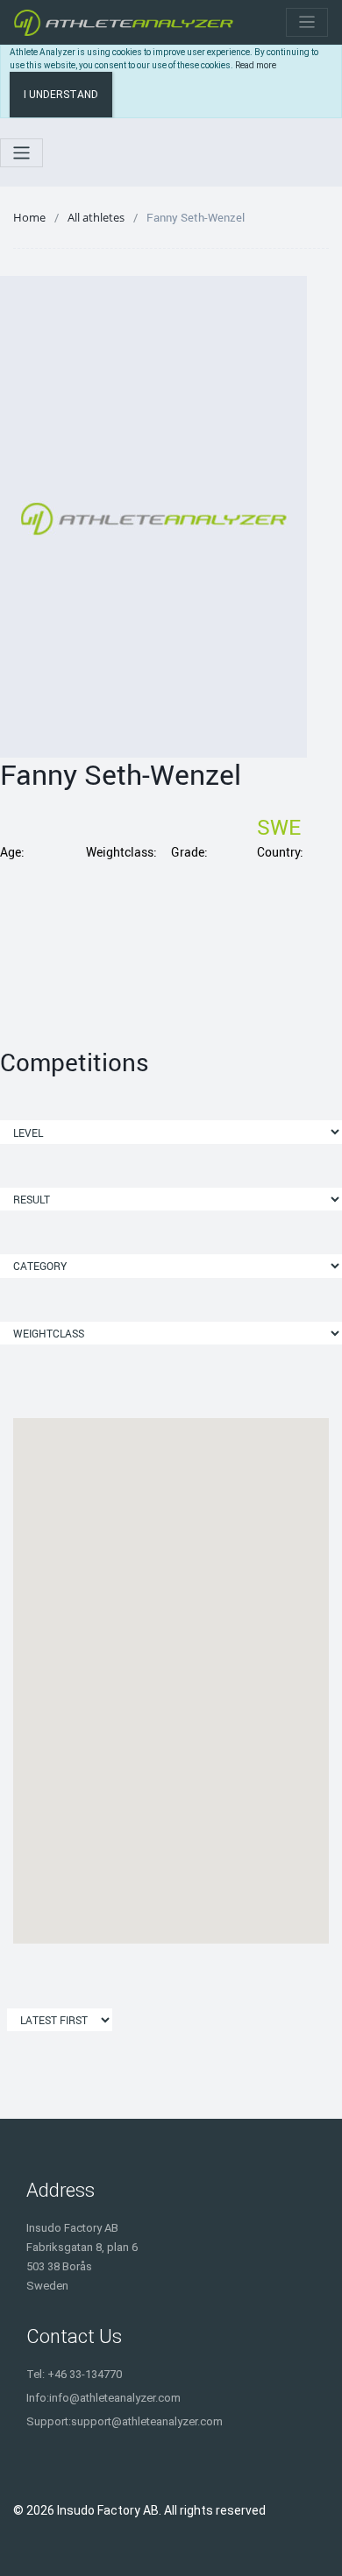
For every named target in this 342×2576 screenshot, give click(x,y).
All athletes (96, 217)
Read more (256, 65)
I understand (61, 95)
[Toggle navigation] (307, 22)
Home (29, 217)
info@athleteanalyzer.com (115, 2398)
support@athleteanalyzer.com (147, 2421)
